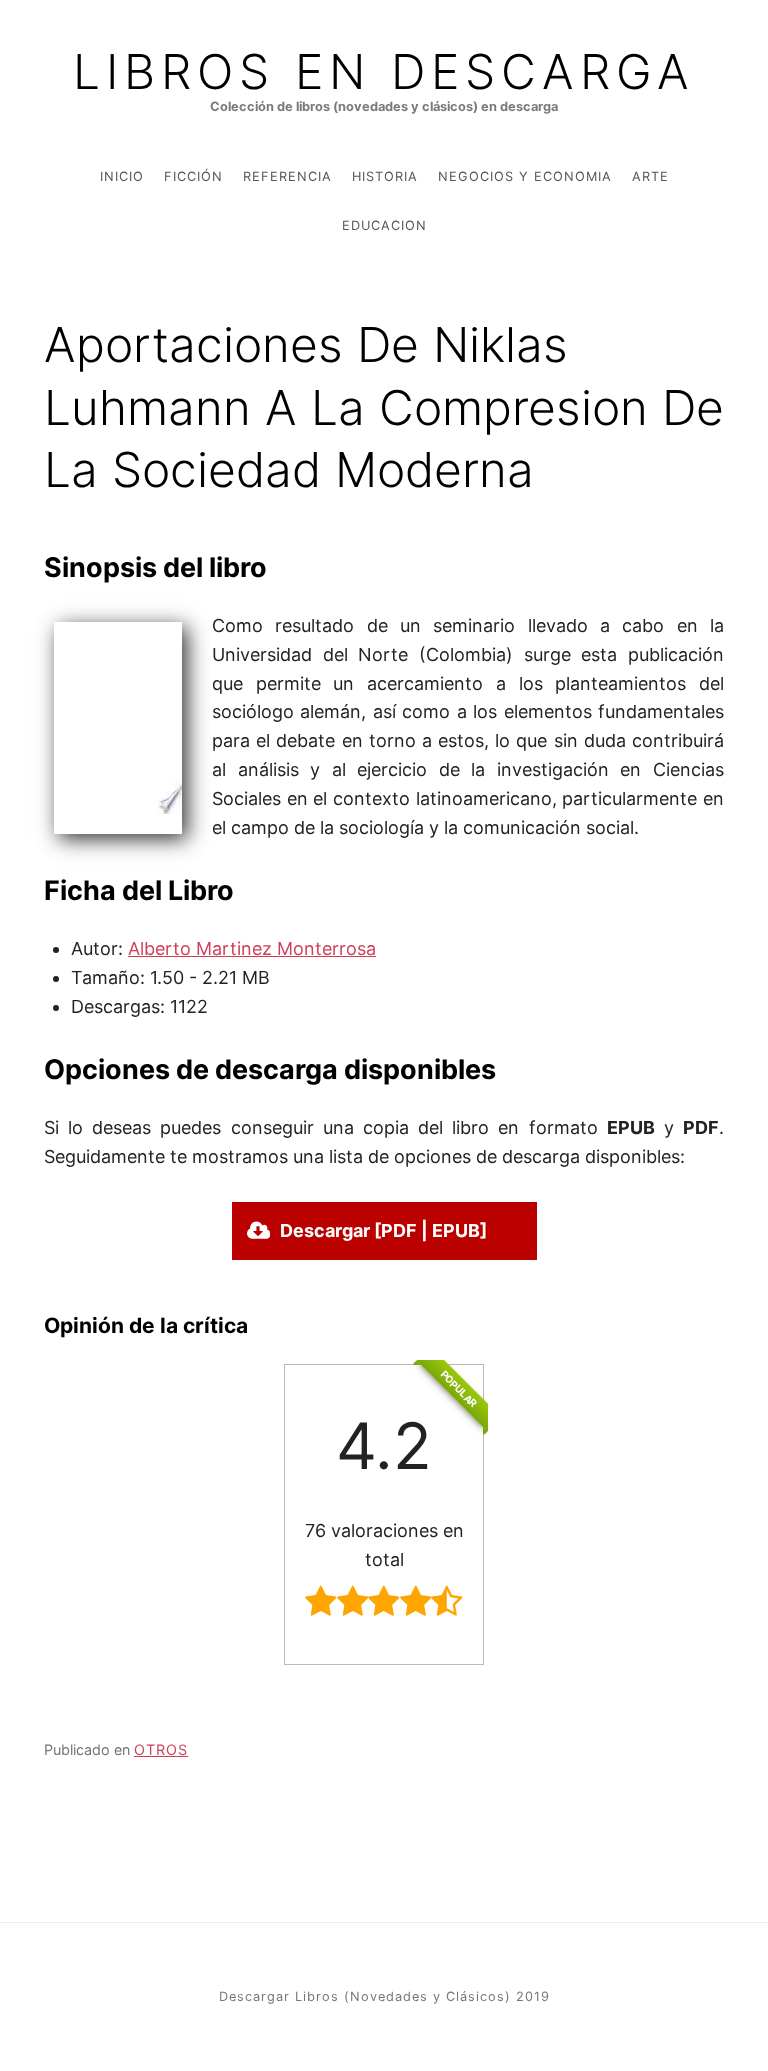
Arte (650, 176)
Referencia (287, 176)
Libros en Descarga (384, 72)
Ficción (193, 176)
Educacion (384, 225)
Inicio (122, 176)
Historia (385, 176)
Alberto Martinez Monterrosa (252, 948)
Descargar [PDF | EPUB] (383, 1230)
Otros (161, 1749)
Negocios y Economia (525, 176)
